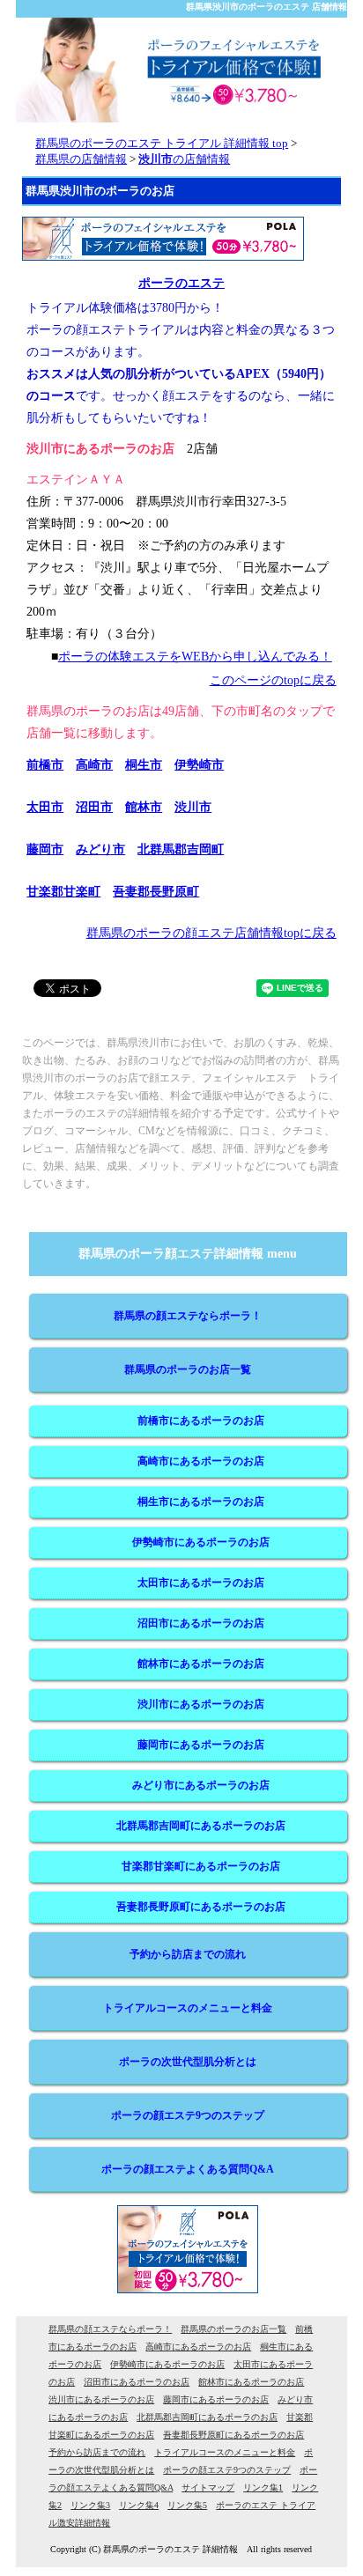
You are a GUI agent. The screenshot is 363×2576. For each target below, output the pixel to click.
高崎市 (94, 765)
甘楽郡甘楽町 (63, 892)
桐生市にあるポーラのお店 (201, 1502)
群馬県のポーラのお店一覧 (188, 1369)
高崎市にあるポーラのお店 (201, 1461)
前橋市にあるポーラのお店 (201, 1421)
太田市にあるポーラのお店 (201, 1583)
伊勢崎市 (199, 765)
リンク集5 (187, 2505)
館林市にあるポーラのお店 (201, 1664)
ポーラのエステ (181, 283)
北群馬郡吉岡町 (181, 849)
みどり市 (100, 849)
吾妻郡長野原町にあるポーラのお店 (201, 1907)
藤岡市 (45, 849)
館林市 (144, 807)
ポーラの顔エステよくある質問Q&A (188, 2169)
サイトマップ (208, 2487)
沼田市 (94, 807)
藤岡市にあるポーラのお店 (201, 1745)
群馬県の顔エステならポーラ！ (188, 1316)
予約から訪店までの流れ (188, 1954)
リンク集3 (90, 2505)
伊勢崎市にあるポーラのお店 (201, 1542)
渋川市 (193, 807)
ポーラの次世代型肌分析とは (188, 2062)
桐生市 (144, 765)
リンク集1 (263, 2487)
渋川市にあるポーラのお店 (201, 1704)
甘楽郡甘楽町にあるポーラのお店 (201, 1866)
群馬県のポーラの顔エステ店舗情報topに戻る (211, 933)
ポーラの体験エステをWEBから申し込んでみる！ (195, 657)
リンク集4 (139, 2505)
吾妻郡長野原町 (156, 892)
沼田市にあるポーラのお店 (201, 1623)
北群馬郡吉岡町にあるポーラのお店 (201, 1826)
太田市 (45, 807)
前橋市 (45, 765)
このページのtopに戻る (273, 680)
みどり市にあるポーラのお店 (201, 1785)
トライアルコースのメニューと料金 (188, 2008)
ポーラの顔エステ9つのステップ (188, 2115)
